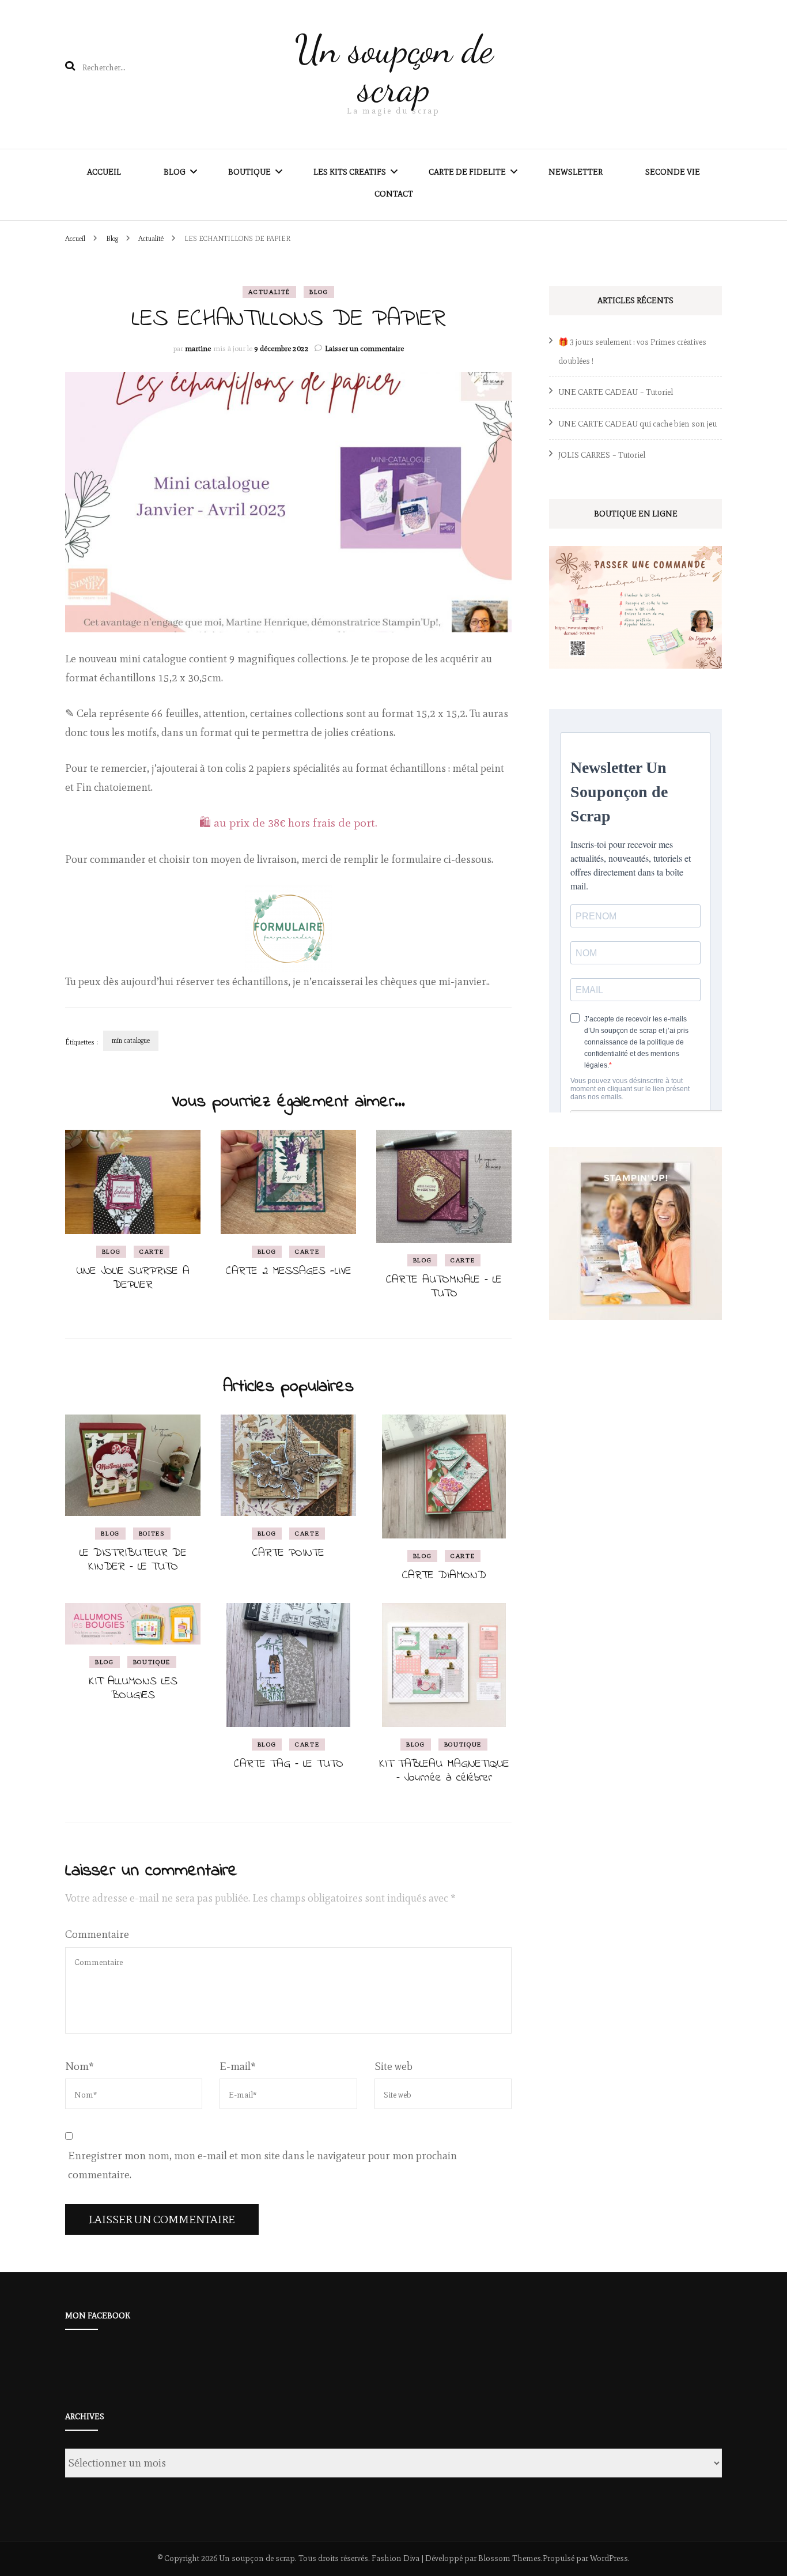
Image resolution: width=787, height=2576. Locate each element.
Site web (393, 2066)
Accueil (104, 172)
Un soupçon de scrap (394, 69)
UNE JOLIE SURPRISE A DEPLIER (133, 1278)
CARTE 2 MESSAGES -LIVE (289, 1271)
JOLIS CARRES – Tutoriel (602, 455)
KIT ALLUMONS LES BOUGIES (133, 1689)
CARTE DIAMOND (444, 1576)
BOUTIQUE (249, 172)
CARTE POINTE (288, 1553)
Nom (80, 2066)
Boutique (152, 1662)
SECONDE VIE (673, 172)
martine (198, 348)
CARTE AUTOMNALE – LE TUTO (444, 1287)
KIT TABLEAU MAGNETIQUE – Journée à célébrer (444, 1771)
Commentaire (97, 1934)
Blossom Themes (510, 2558)
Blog (175, 172)
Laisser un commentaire (364, 348)
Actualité (269, 292)
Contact (394, 194)
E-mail (238, 2066)
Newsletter (576, 172)
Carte (152, 1251)
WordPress (609, 2558)
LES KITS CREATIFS (350, 172)
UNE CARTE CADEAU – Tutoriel (616, 392)
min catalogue (131, 1040)
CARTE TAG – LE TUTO (289, 1764)
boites (152, 1533)
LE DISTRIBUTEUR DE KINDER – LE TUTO (133, 1560)
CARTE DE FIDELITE (467, 172)
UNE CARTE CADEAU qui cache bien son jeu (637, 424)
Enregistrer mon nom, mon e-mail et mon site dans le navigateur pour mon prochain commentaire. (262, 2165)
